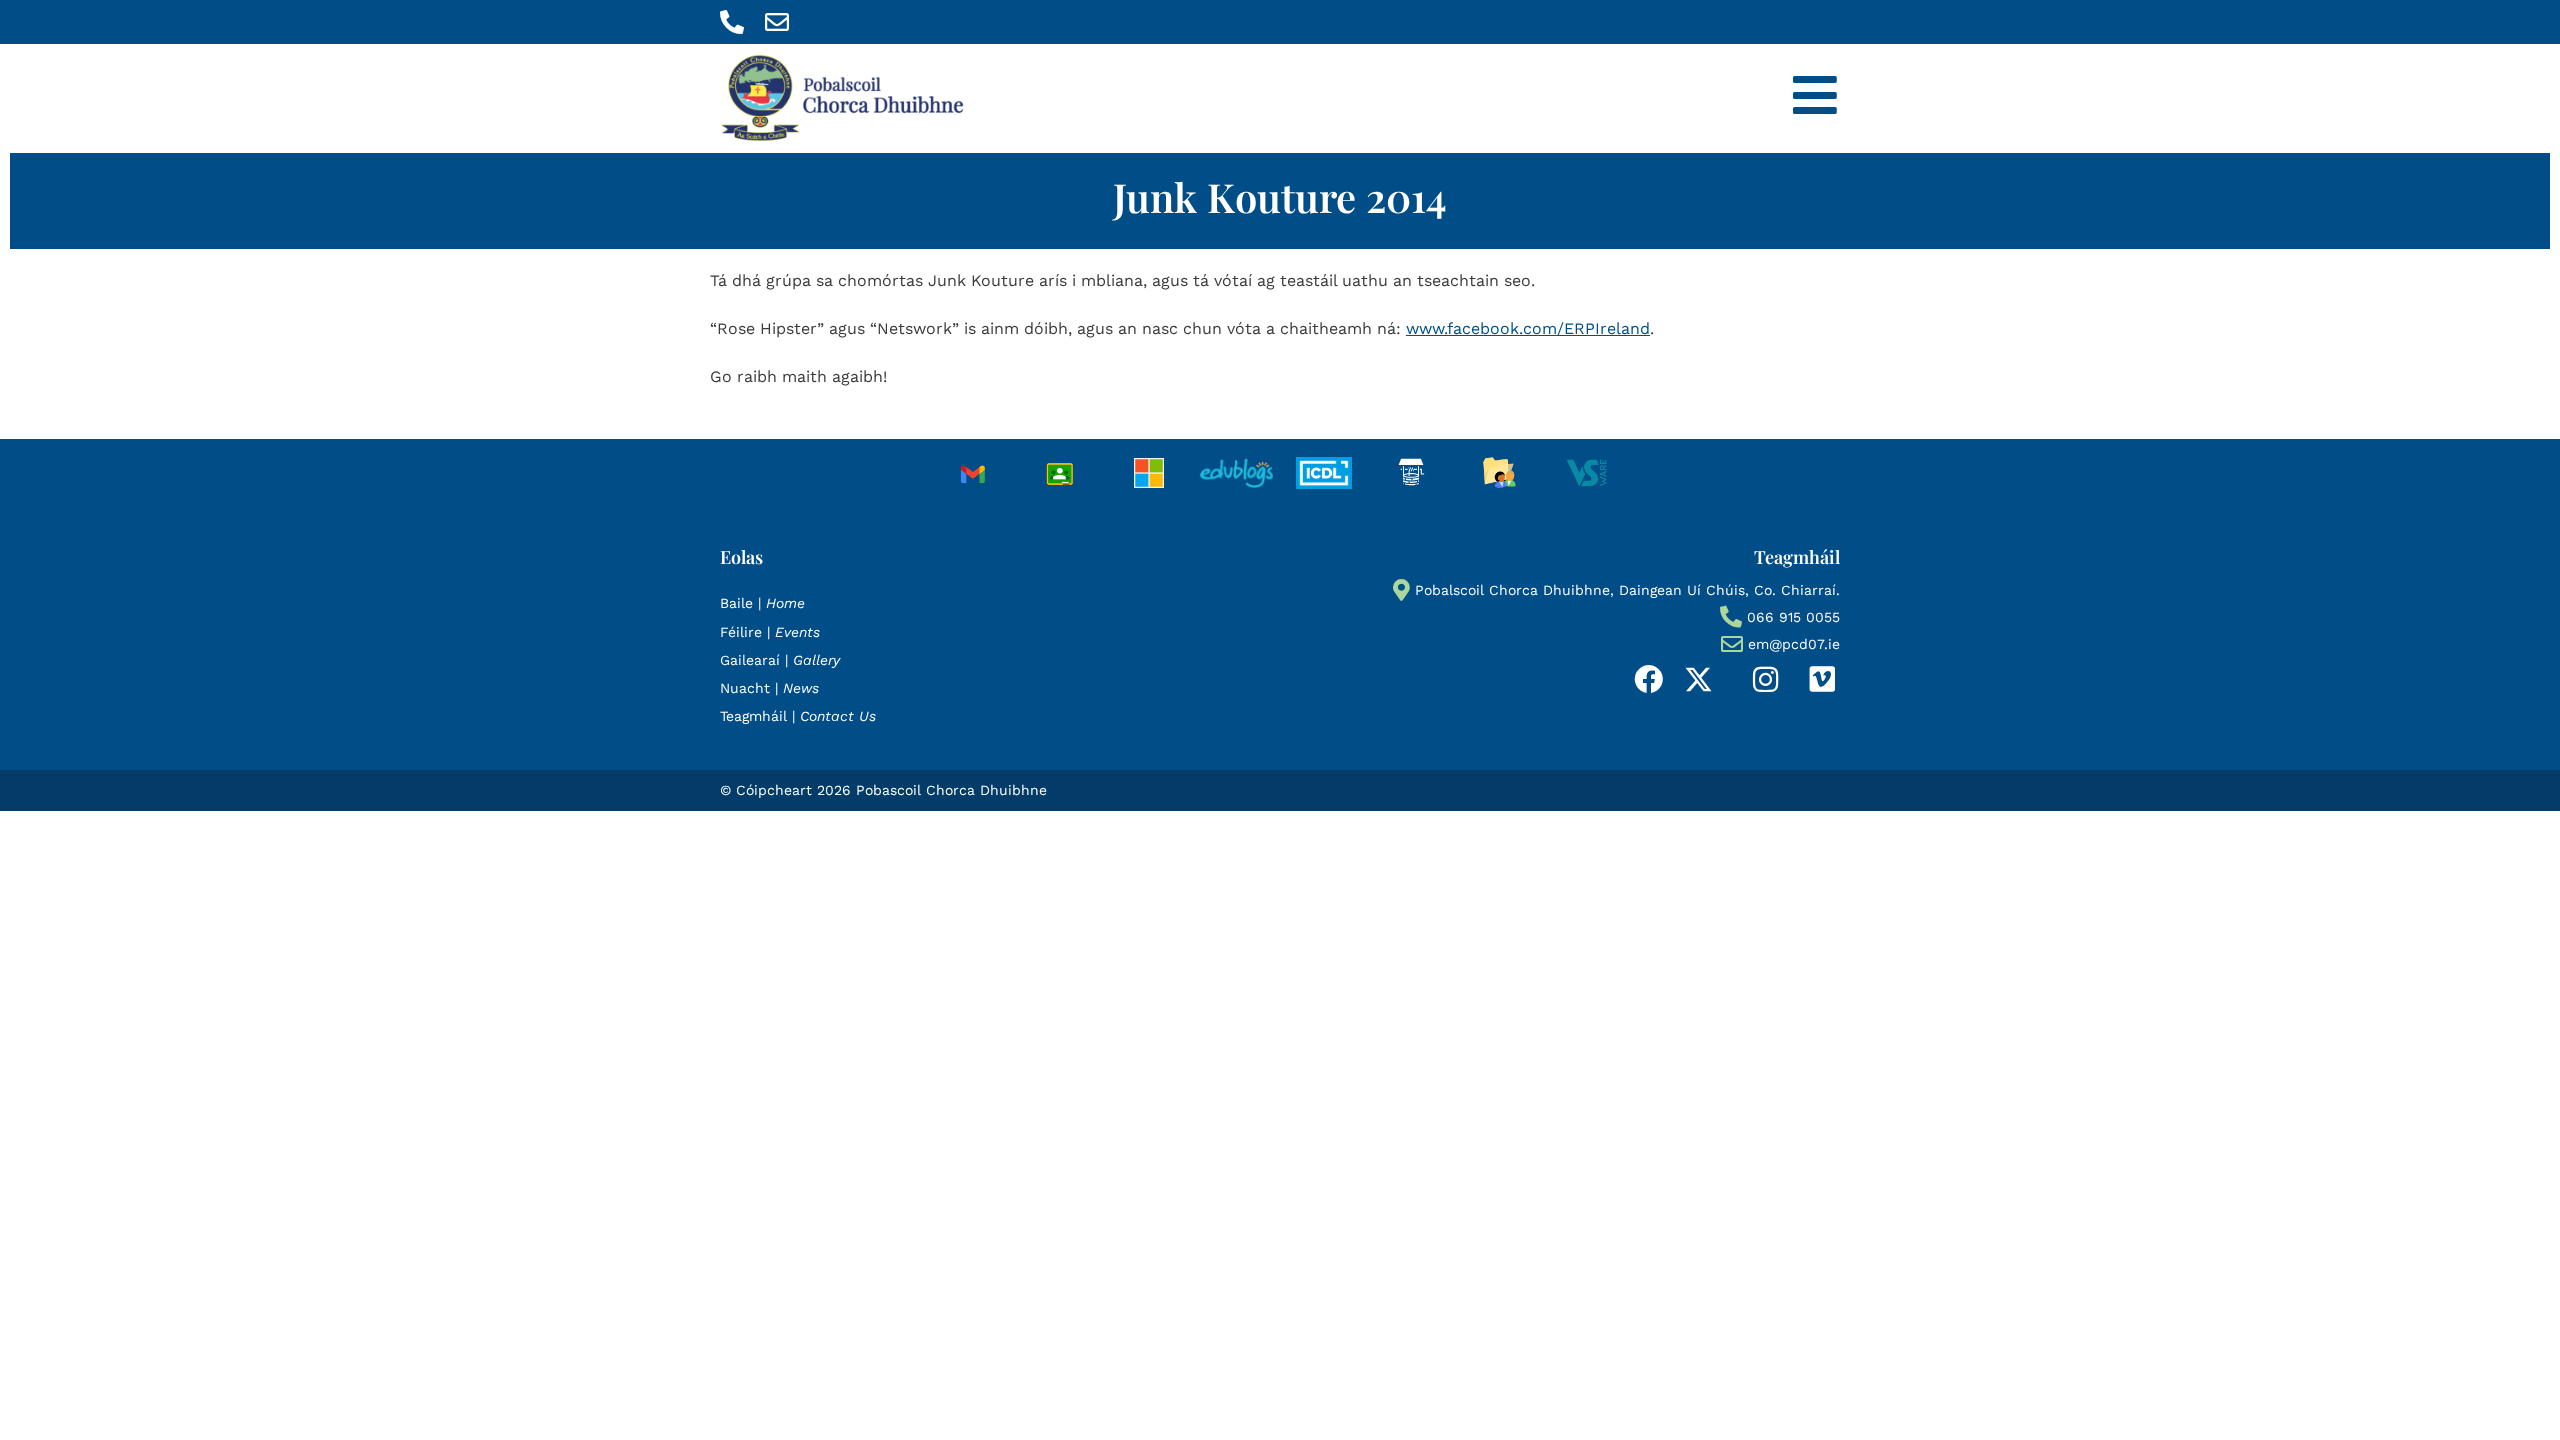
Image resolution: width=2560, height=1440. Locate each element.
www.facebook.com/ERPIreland (1528, 328)
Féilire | (770, 632)
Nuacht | (769, 688)
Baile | (762, 603)
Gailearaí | (780, 660)
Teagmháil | (798, 716)
